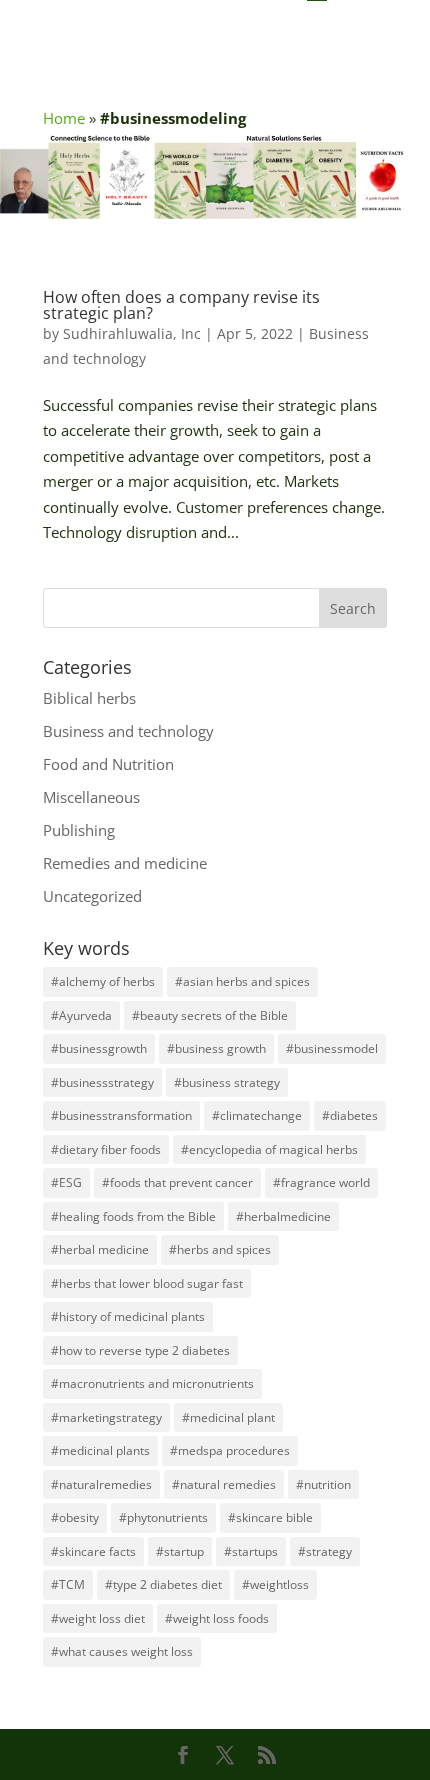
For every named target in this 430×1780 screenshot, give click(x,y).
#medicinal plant (228, 1417)
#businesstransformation (121, 1115)
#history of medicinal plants (128, 1316)
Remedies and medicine (125, 863)
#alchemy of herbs (103, 981)
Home (64, 118)
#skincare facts (93, 1551)
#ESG (66, 1182)
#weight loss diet (98, 1618)
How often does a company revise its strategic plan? (181, 305)
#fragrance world (321, 1182)
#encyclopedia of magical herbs (269, 1149)
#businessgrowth (99, 1048)
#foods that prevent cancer (177, 1182)
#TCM (68, 1584)
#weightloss (275, 1584)
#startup (180, 1551)
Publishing (79, 830)
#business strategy (227, 1082)
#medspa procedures (230, 1450)
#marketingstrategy (106, 1417)
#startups (251, 1551)
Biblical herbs (89, 698)
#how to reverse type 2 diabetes (140, 1350)
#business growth (216, 1048)
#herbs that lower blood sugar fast (147, 1283)
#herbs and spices (220, 1249)
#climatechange (257, 1115)
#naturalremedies (101, 1484)
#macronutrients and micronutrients (152, 1383)
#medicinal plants (100, 1450)
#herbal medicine (100, 1249)
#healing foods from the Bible (133, 1216)
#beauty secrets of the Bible (210, 1015)
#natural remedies (224, 1484)
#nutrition (323, 1484)
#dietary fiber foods (106, 1149)
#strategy (325, 1551)
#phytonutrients (163, 1517)
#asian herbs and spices (242, 981)
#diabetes (350, 1115)
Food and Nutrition (108, 764)
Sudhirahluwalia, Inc (132, 333)
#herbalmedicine (283, 1216)
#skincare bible (270, 1517)
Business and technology (128, 731)
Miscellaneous (91, 797)
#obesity (75, 1517)
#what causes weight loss (122, 1651)
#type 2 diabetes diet (163, 1584)
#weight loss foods (217, 1618)
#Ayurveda (81, 1015)
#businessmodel (332, 1048)
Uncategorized (92, 896)
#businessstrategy (102, 1082)
